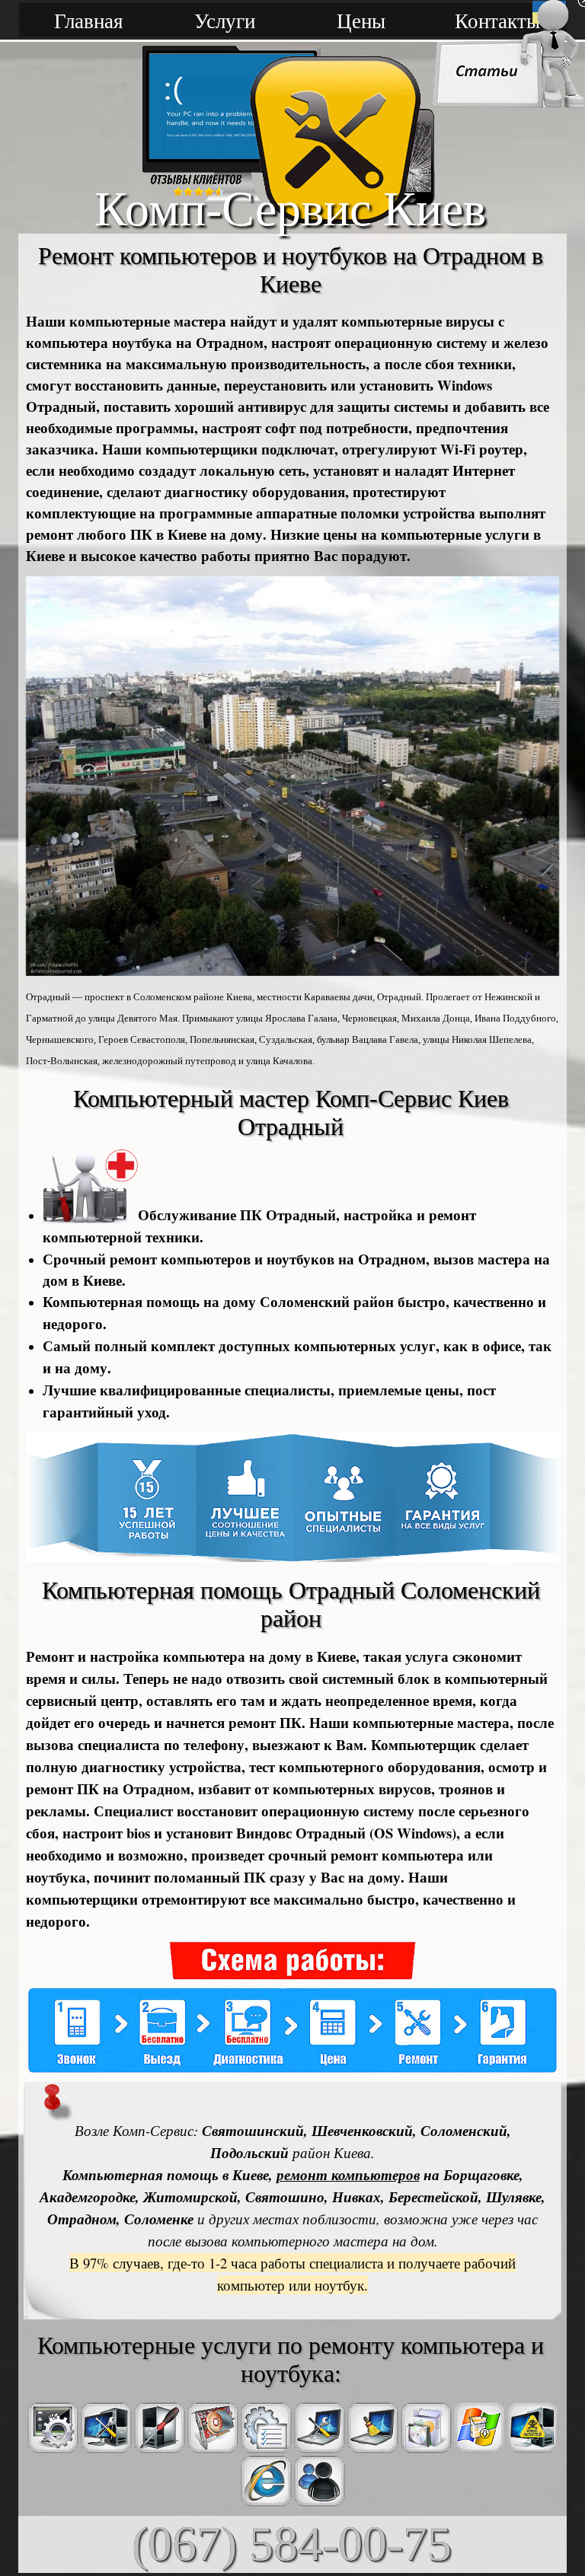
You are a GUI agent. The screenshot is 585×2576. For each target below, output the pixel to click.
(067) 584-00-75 (292, 2544)
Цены (361, 20)
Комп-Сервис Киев (290, 209)
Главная (88, 20)
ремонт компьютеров (348, 2175)
